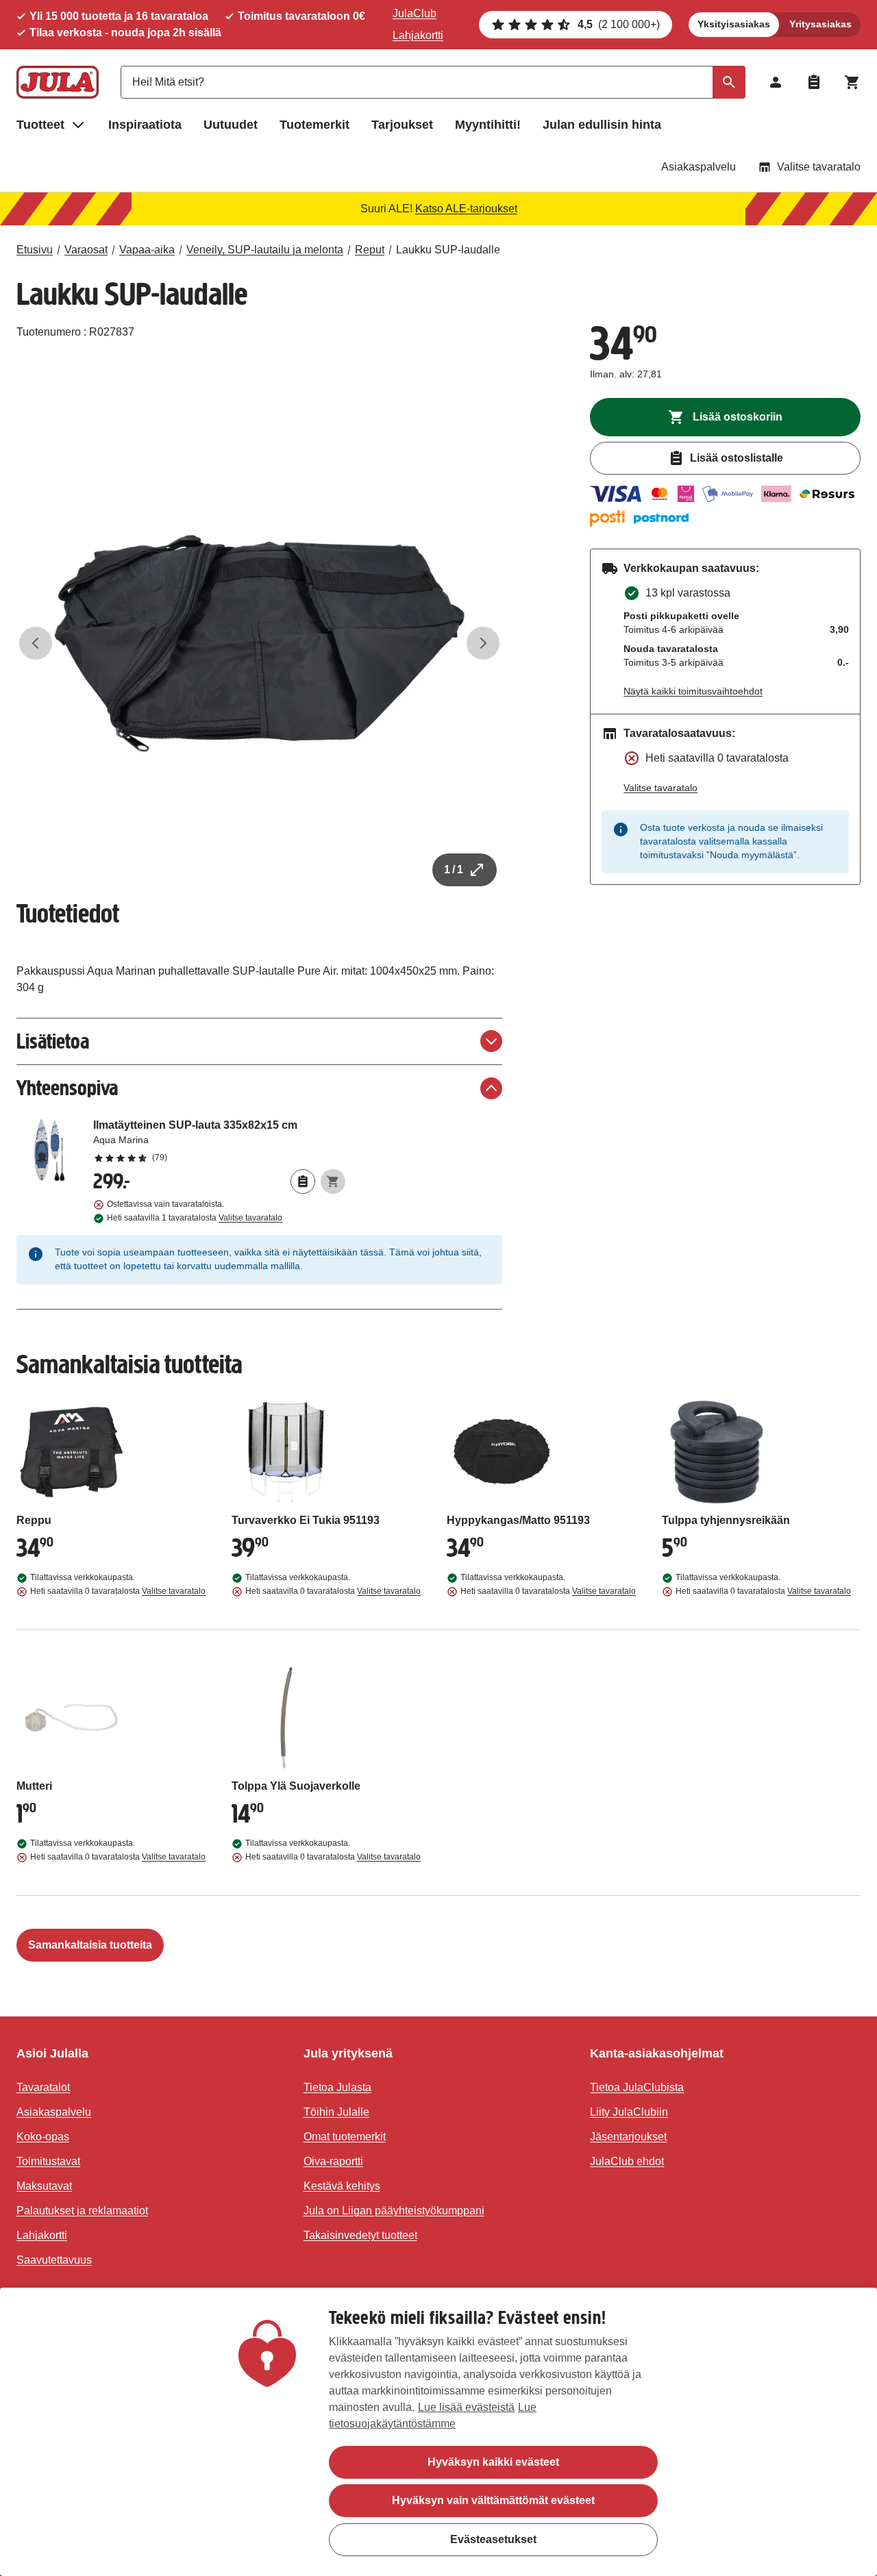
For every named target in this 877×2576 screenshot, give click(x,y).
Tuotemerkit (314, 125)
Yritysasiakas (820, 24)
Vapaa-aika (147, 250)
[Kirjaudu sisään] (776, 82)
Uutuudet (231, 125)
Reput (370, 250)
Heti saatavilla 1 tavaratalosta (195, 1218)
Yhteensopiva (67, 1088)
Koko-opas (43, 2137)
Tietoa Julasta (337, 2087)
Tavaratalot (43, 2087)
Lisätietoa (53, 1041)
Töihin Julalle (336, 2112)
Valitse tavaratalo (819, 167)
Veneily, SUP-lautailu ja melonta (265, 250)
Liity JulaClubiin (629, 2112)
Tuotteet (40, 125)
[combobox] (433, 82)
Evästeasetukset (493, 2539)
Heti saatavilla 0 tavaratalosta (118, 1591)
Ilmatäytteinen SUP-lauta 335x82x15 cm (219, 1140)
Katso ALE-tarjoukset (466, 209)
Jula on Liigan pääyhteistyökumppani (394, 2211)
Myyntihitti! (488, 125)
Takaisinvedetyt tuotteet (360, 2235)
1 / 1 (454, 870)
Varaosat (86, 250)
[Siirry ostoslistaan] (814, 82)
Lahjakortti (418, 35)
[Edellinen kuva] (36, 643)
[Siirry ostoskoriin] (852, 82)
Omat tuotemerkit (345, 2137)
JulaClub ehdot (627, 2161)
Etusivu (35, 250)
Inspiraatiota (145, 125)
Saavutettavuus (54, 2260)
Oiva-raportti (333, 2161)
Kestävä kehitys (342, 2186)
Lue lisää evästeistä (466, 2407)
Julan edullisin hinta (602, 125)
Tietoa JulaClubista (637, 2087)
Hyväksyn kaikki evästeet (493, 2462)
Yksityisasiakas (734, 24)
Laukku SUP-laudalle (448, 250)
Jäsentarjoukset (628, 2137)
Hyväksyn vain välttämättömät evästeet (493, 2500)
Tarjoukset (402, 125)
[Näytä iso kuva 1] (259, 643)
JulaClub (415, 13)
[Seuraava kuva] (483, 643)
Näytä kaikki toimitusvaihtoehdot (693, 691)
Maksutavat (44, 2186)
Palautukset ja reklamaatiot (82, 2211)
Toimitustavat (48, 2161)
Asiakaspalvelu (699, 167)
